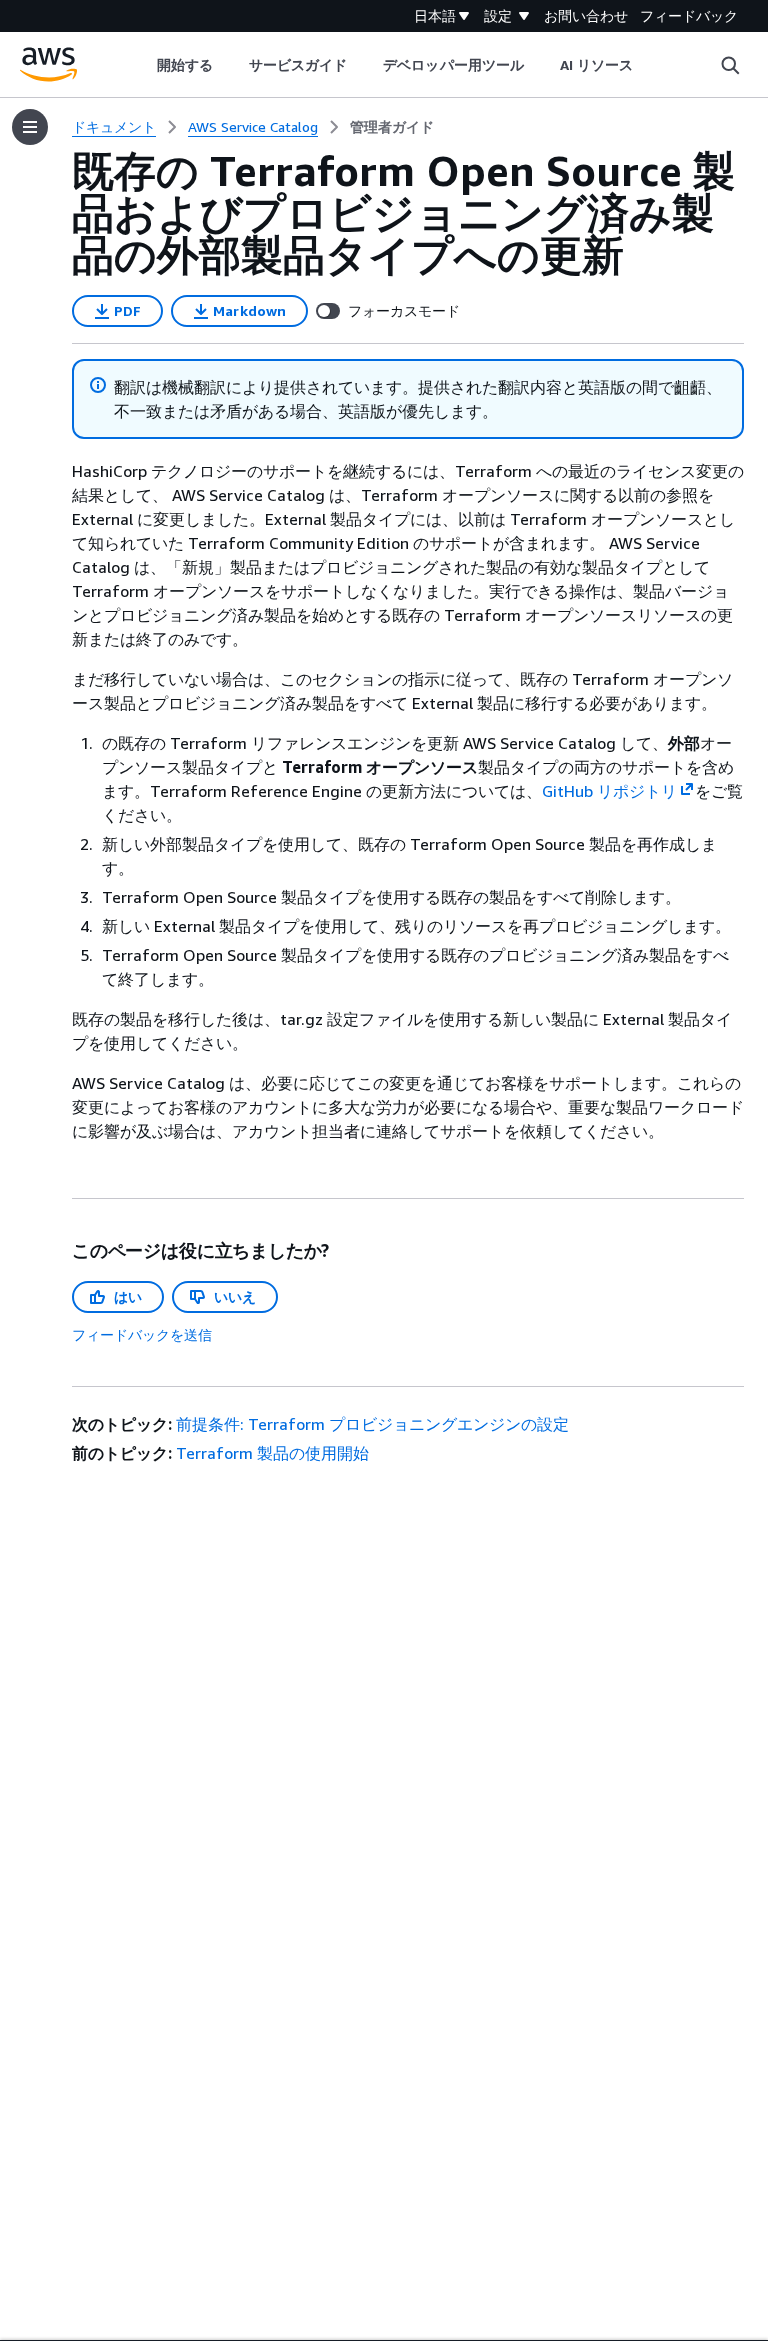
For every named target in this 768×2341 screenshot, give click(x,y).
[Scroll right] (648, 65)
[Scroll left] (141, 65)
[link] (392, 127)
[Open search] (730, 65)
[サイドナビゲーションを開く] (30, 127)
